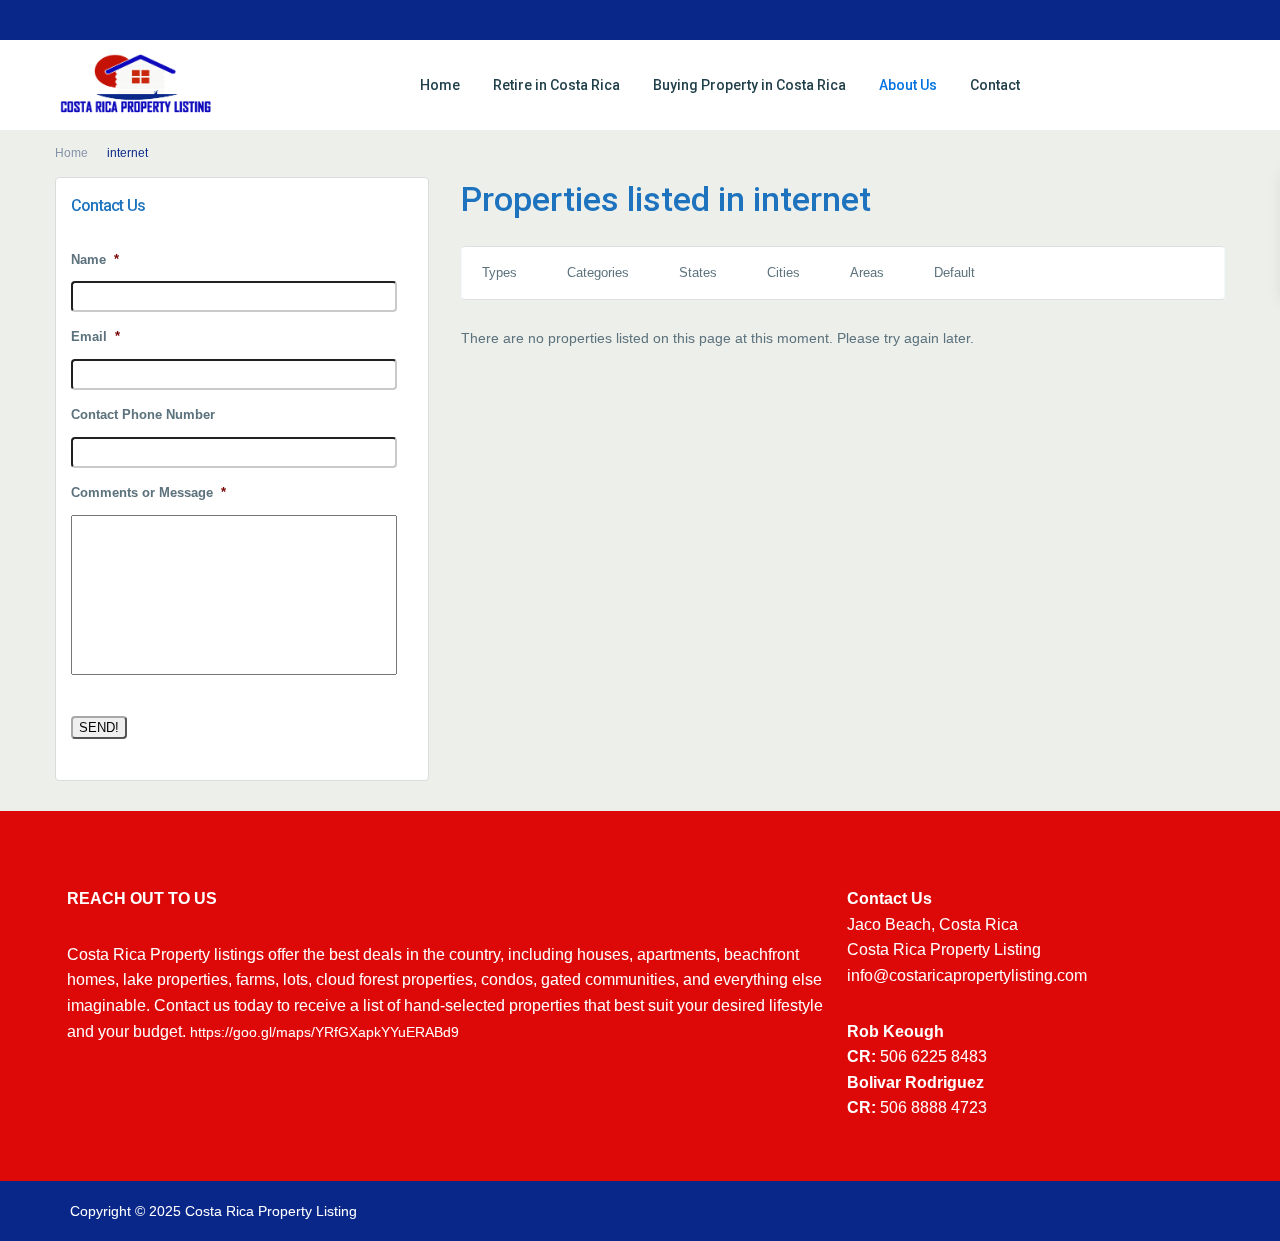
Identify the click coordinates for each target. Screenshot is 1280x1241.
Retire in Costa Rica (556, 85)
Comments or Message (148, 492)
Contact (995, 85)
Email (95, 336)
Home (440, 85)
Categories (598, 272)
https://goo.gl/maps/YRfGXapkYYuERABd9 (324, 1032)
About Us (908, 85)
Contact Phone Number (143, 414)
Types (499, 272)
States (698, 272)
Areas (867, 272)
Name (95, 259)
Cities (783, 272)
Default (954, 272)
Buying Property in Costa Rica (749, 85)
